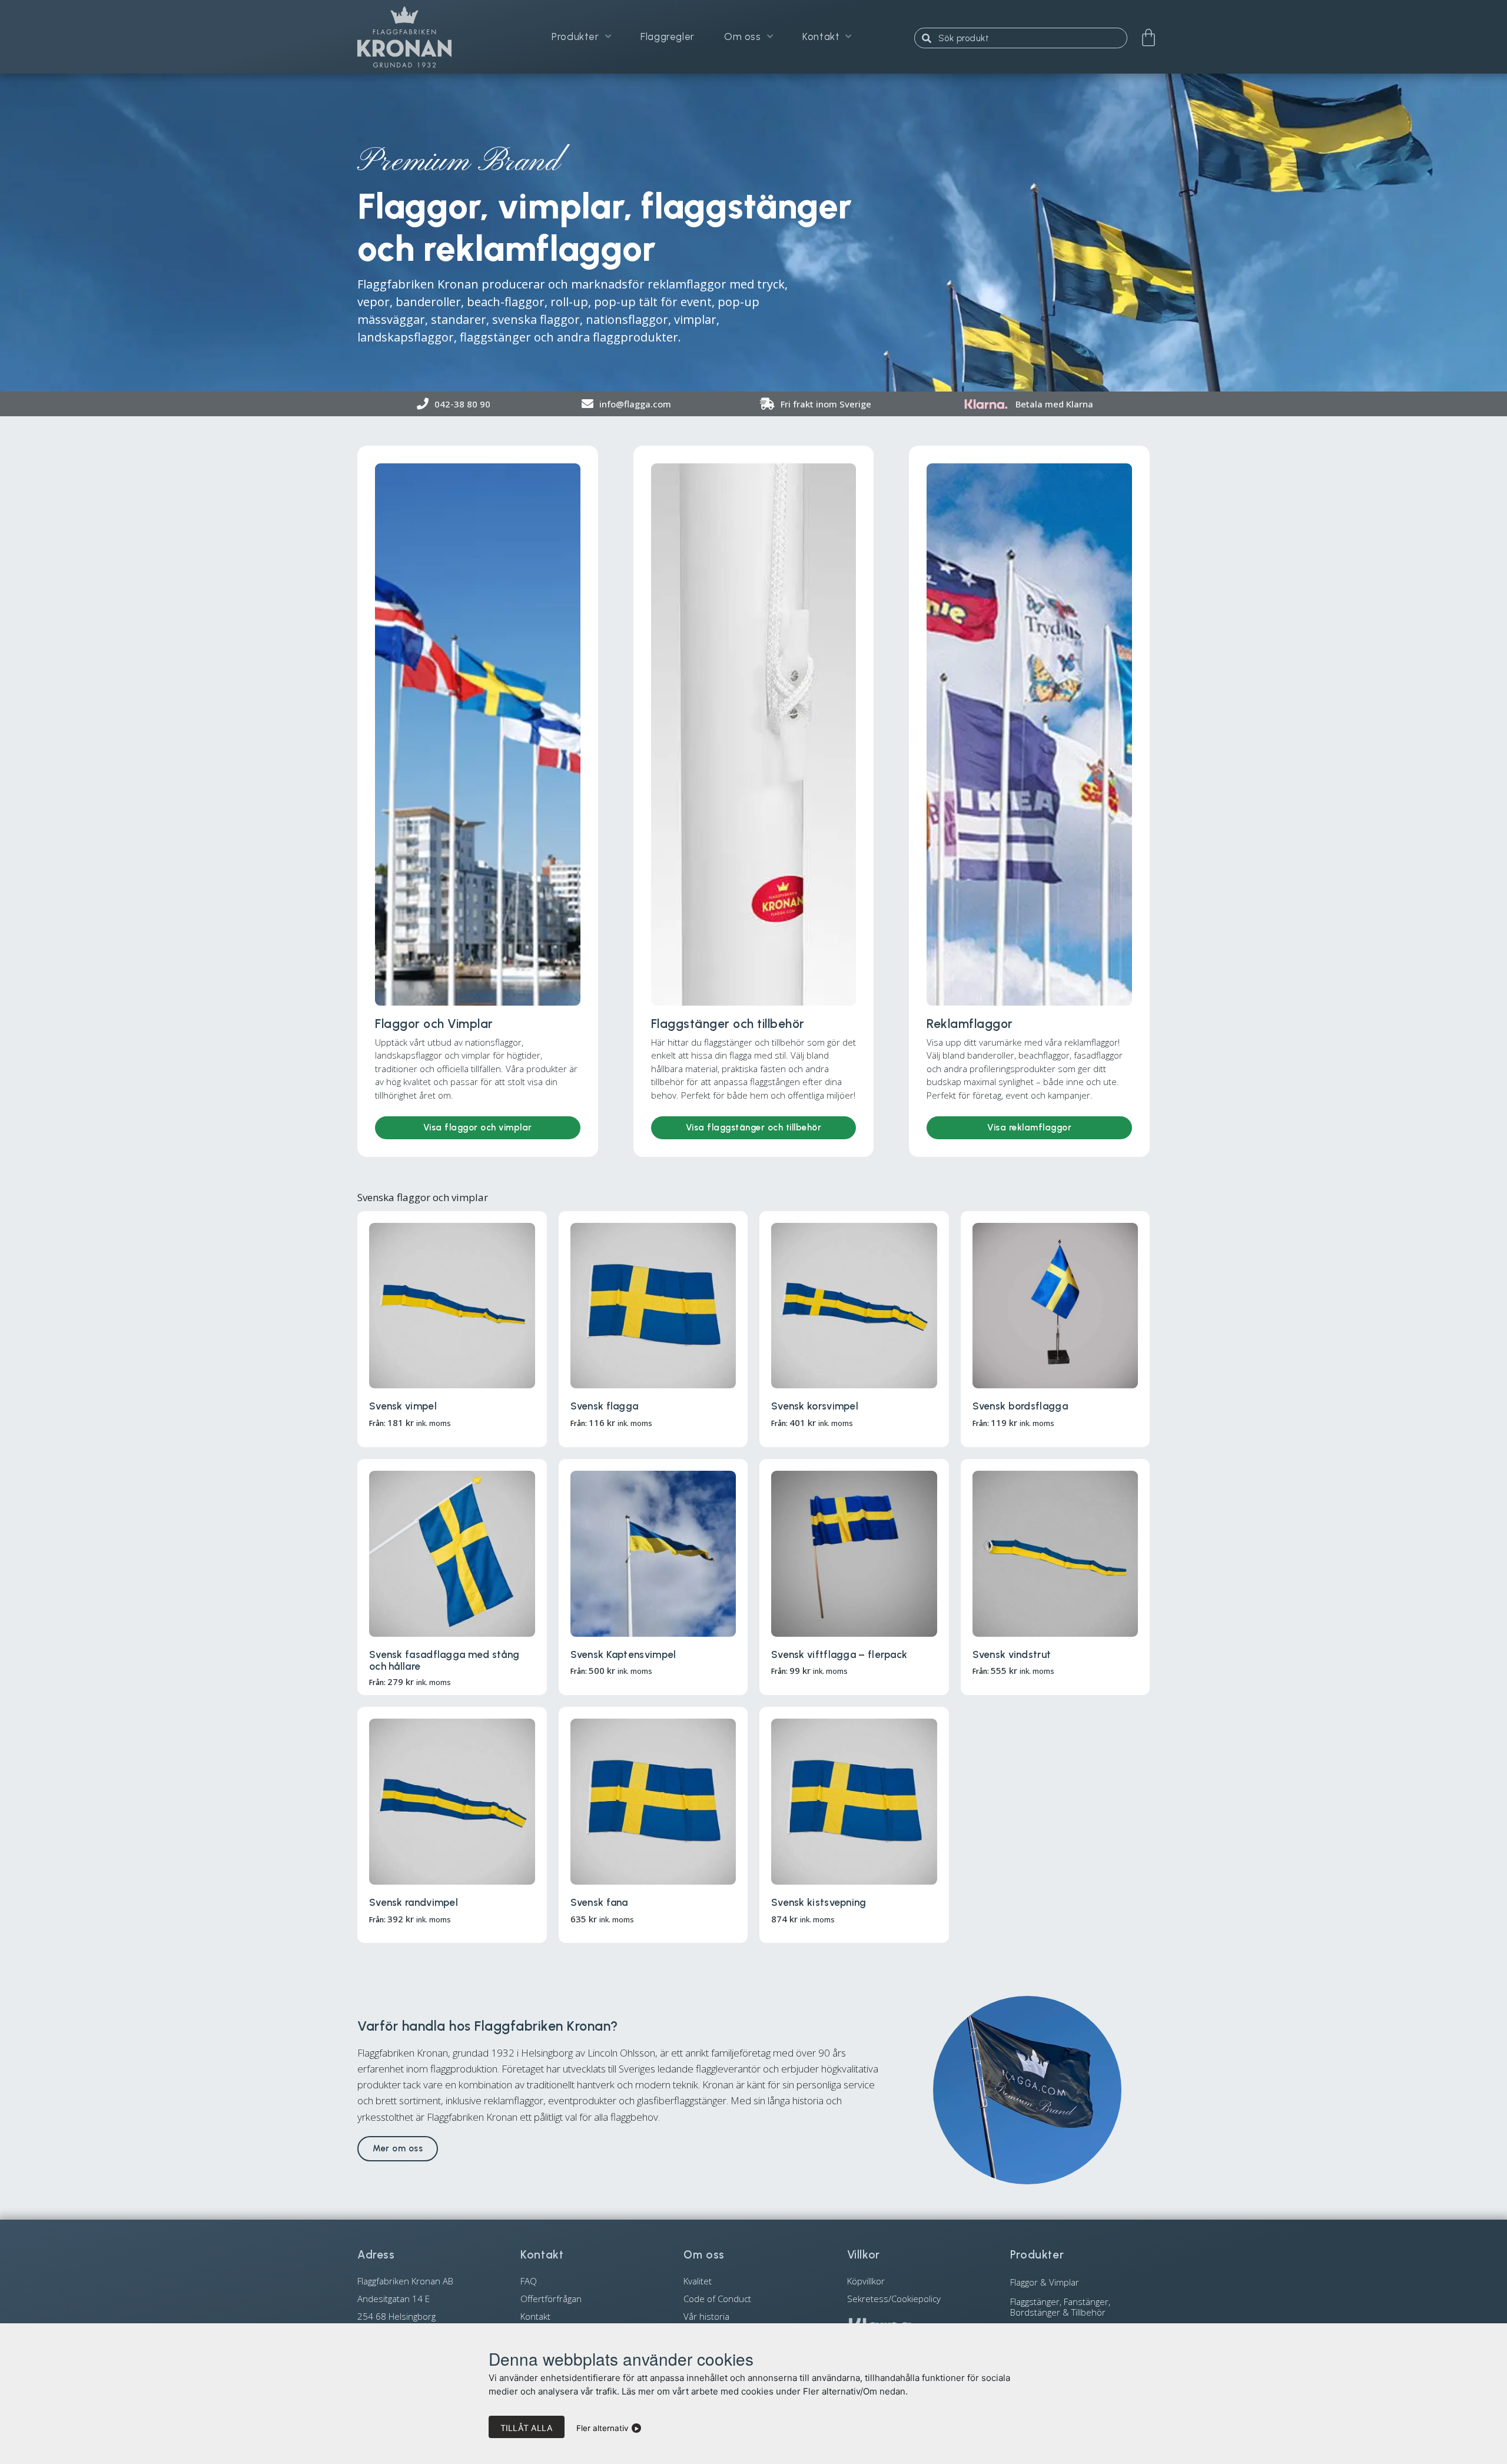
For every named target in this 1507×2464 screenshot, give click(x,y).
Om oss (743, 37)
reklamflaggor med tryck (716, 284)
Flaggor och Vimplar (434, 1024)
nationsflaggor (627, 319)
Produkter (575, 37)
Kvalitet (698, 2281)
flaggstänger (495, 337)
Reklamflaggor (970, 1024)
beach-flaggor (506, 302)
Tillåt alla (527, 2428)
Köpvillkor (866, 2281)
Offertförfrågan (551, 2299)
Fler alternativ (603, 2428)
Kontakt (821, 37)
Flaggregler (668, 37)
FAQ (529, 2281)
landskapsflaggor (406, 337)
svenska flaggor (536, 319)
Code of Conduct (717, 2299)
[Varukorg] (1148, 38)
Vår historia (706, 2316)
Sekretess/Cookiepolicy (894, 2299)
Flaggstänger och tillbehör (728, 1024)
